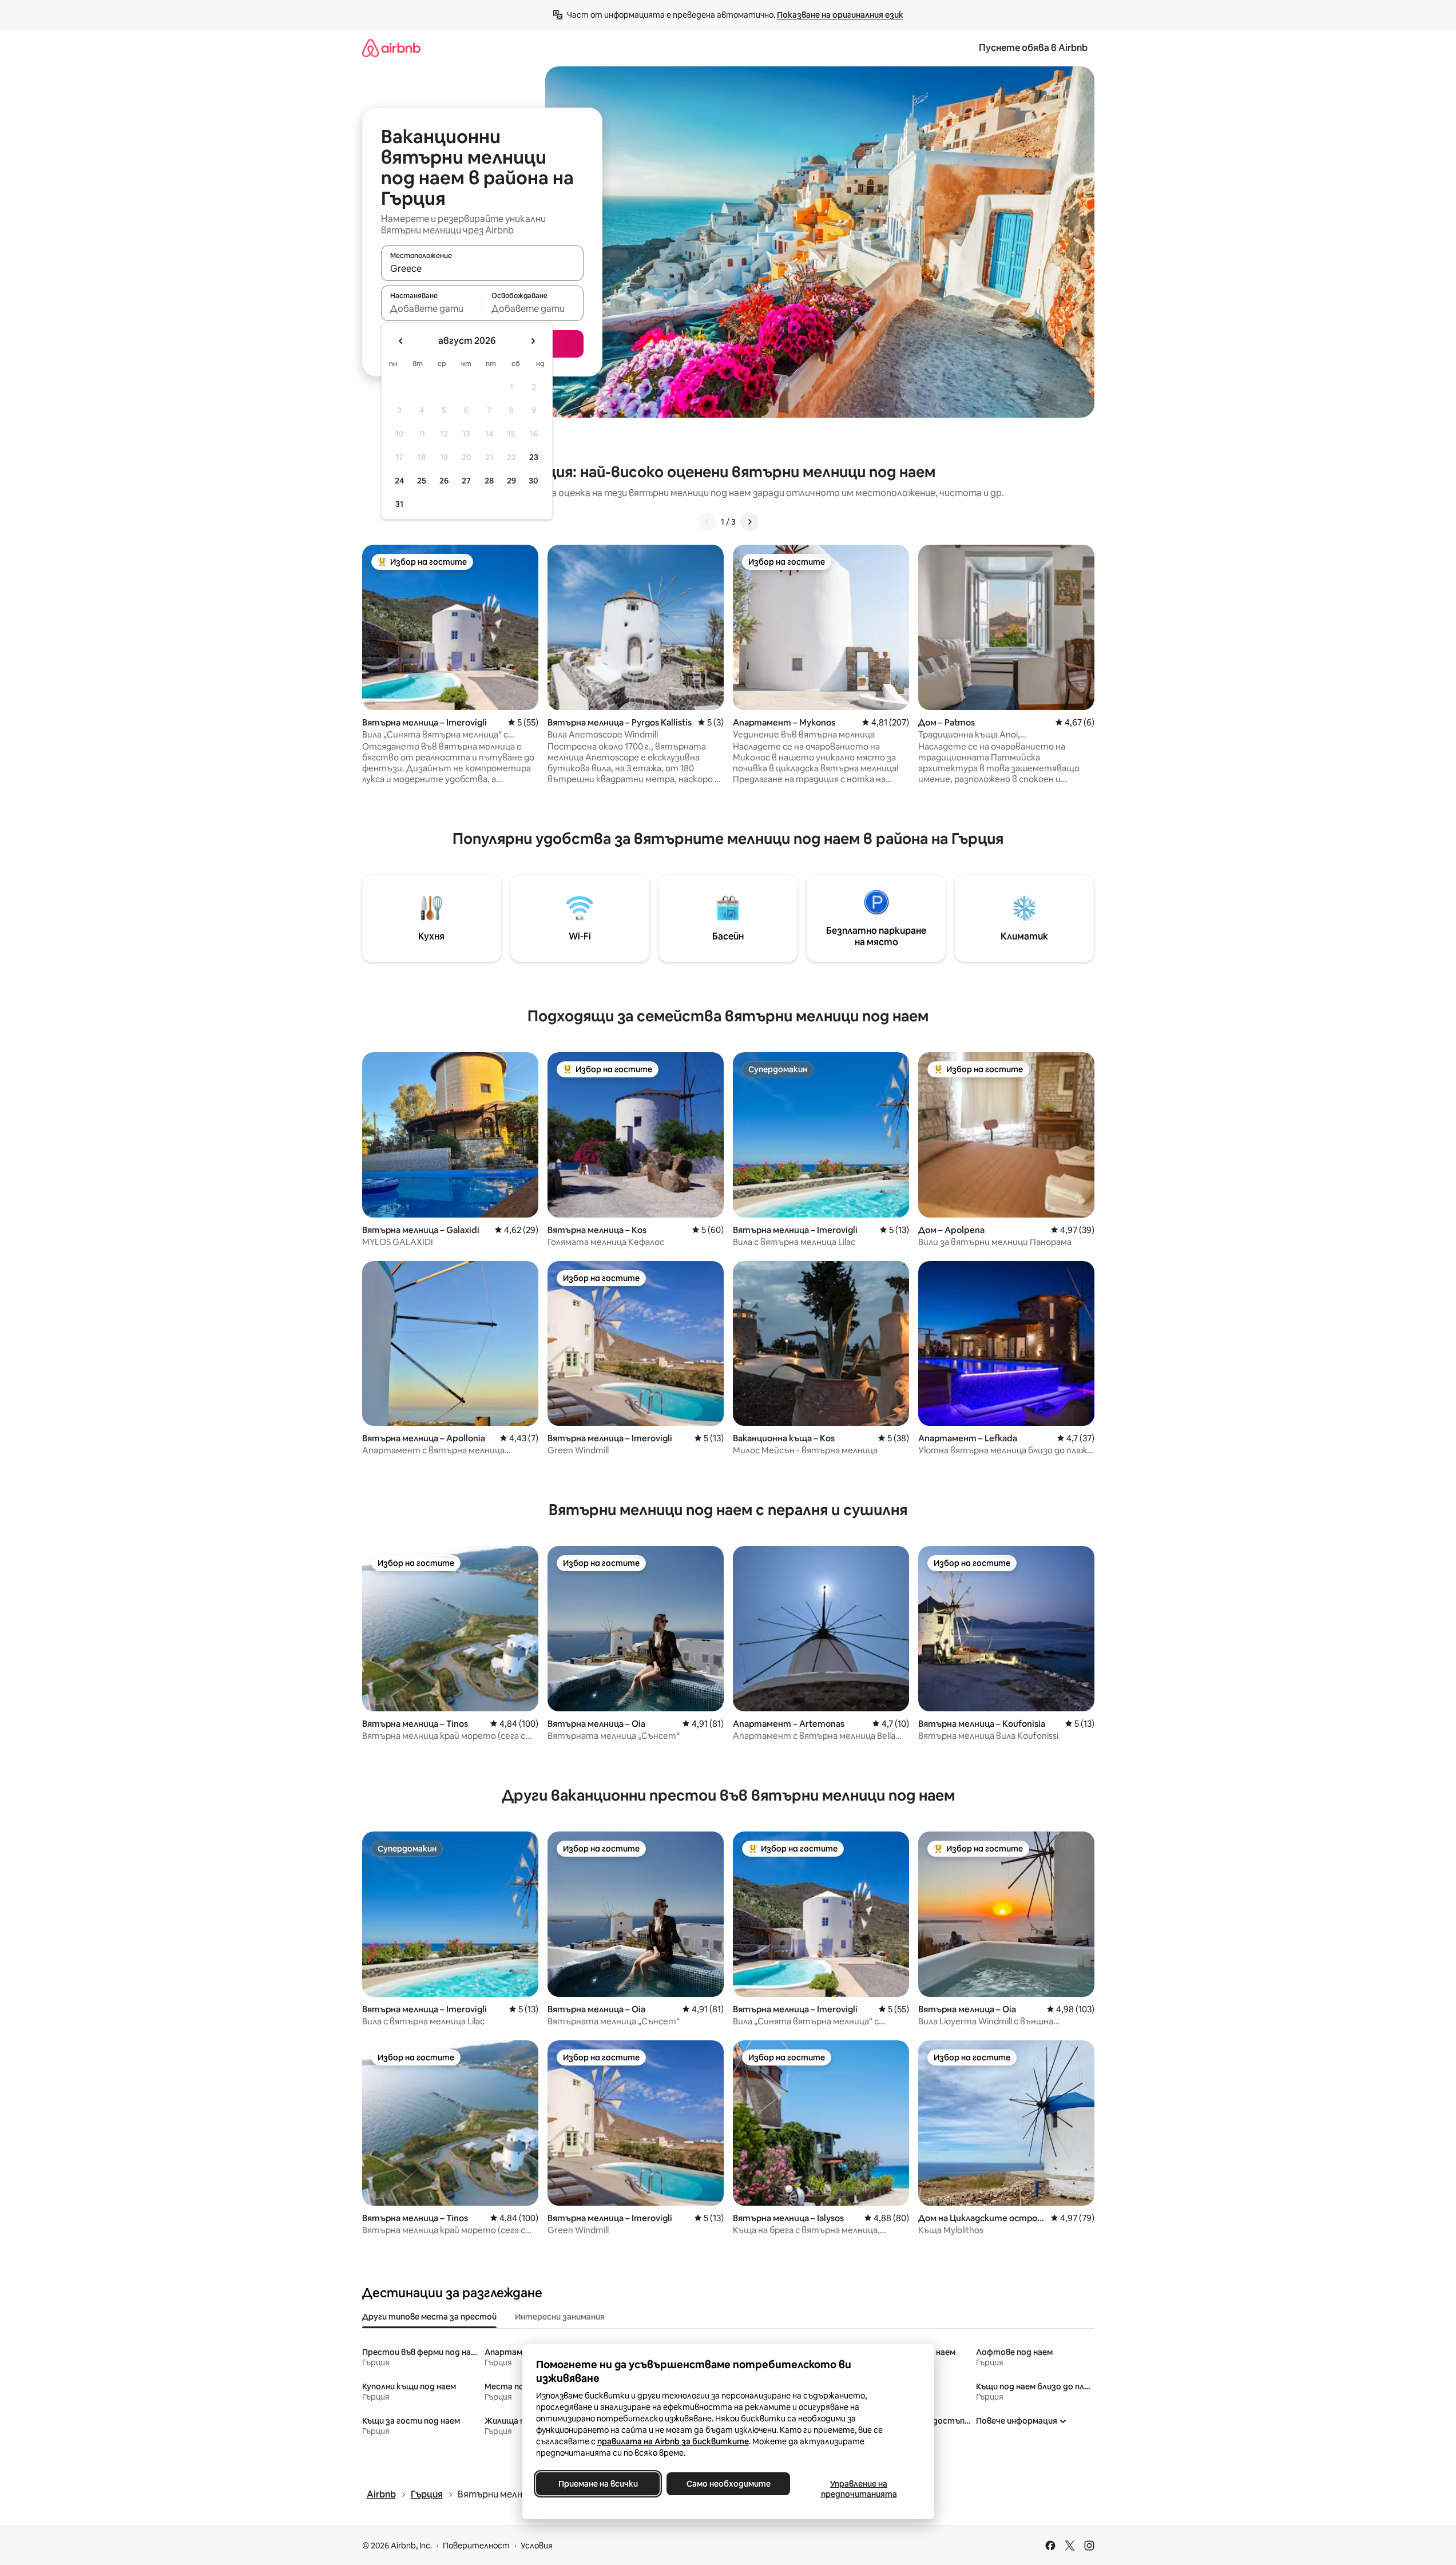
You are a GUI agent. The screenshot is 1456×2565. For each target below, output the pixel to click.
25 (422, 481)
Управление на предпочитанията (858, 2489)
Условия (537, 2546)
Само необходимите (728, 2484)
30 (533, 481)
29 (511, 481)
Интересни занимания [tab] (560, 2317)
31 (399, 504)
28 (489, 481)
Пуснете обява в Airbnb (1033, 48)
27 (466, 481)
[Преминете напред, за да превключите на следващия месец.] (533, 341)
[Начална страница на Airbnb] (391, 48)
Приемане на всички (598, 2484)
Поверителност (476, 2546)
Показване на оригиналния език (840, 15)
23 (534, 457)
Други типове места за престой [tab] (429, 2317)
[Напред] (749, 522)
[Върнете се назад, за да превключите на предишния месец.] (401, 341)
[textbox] (432, 308)
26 (444, 481)
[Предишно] (707, 522)
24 (399, 481)
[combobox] (482, 268)
